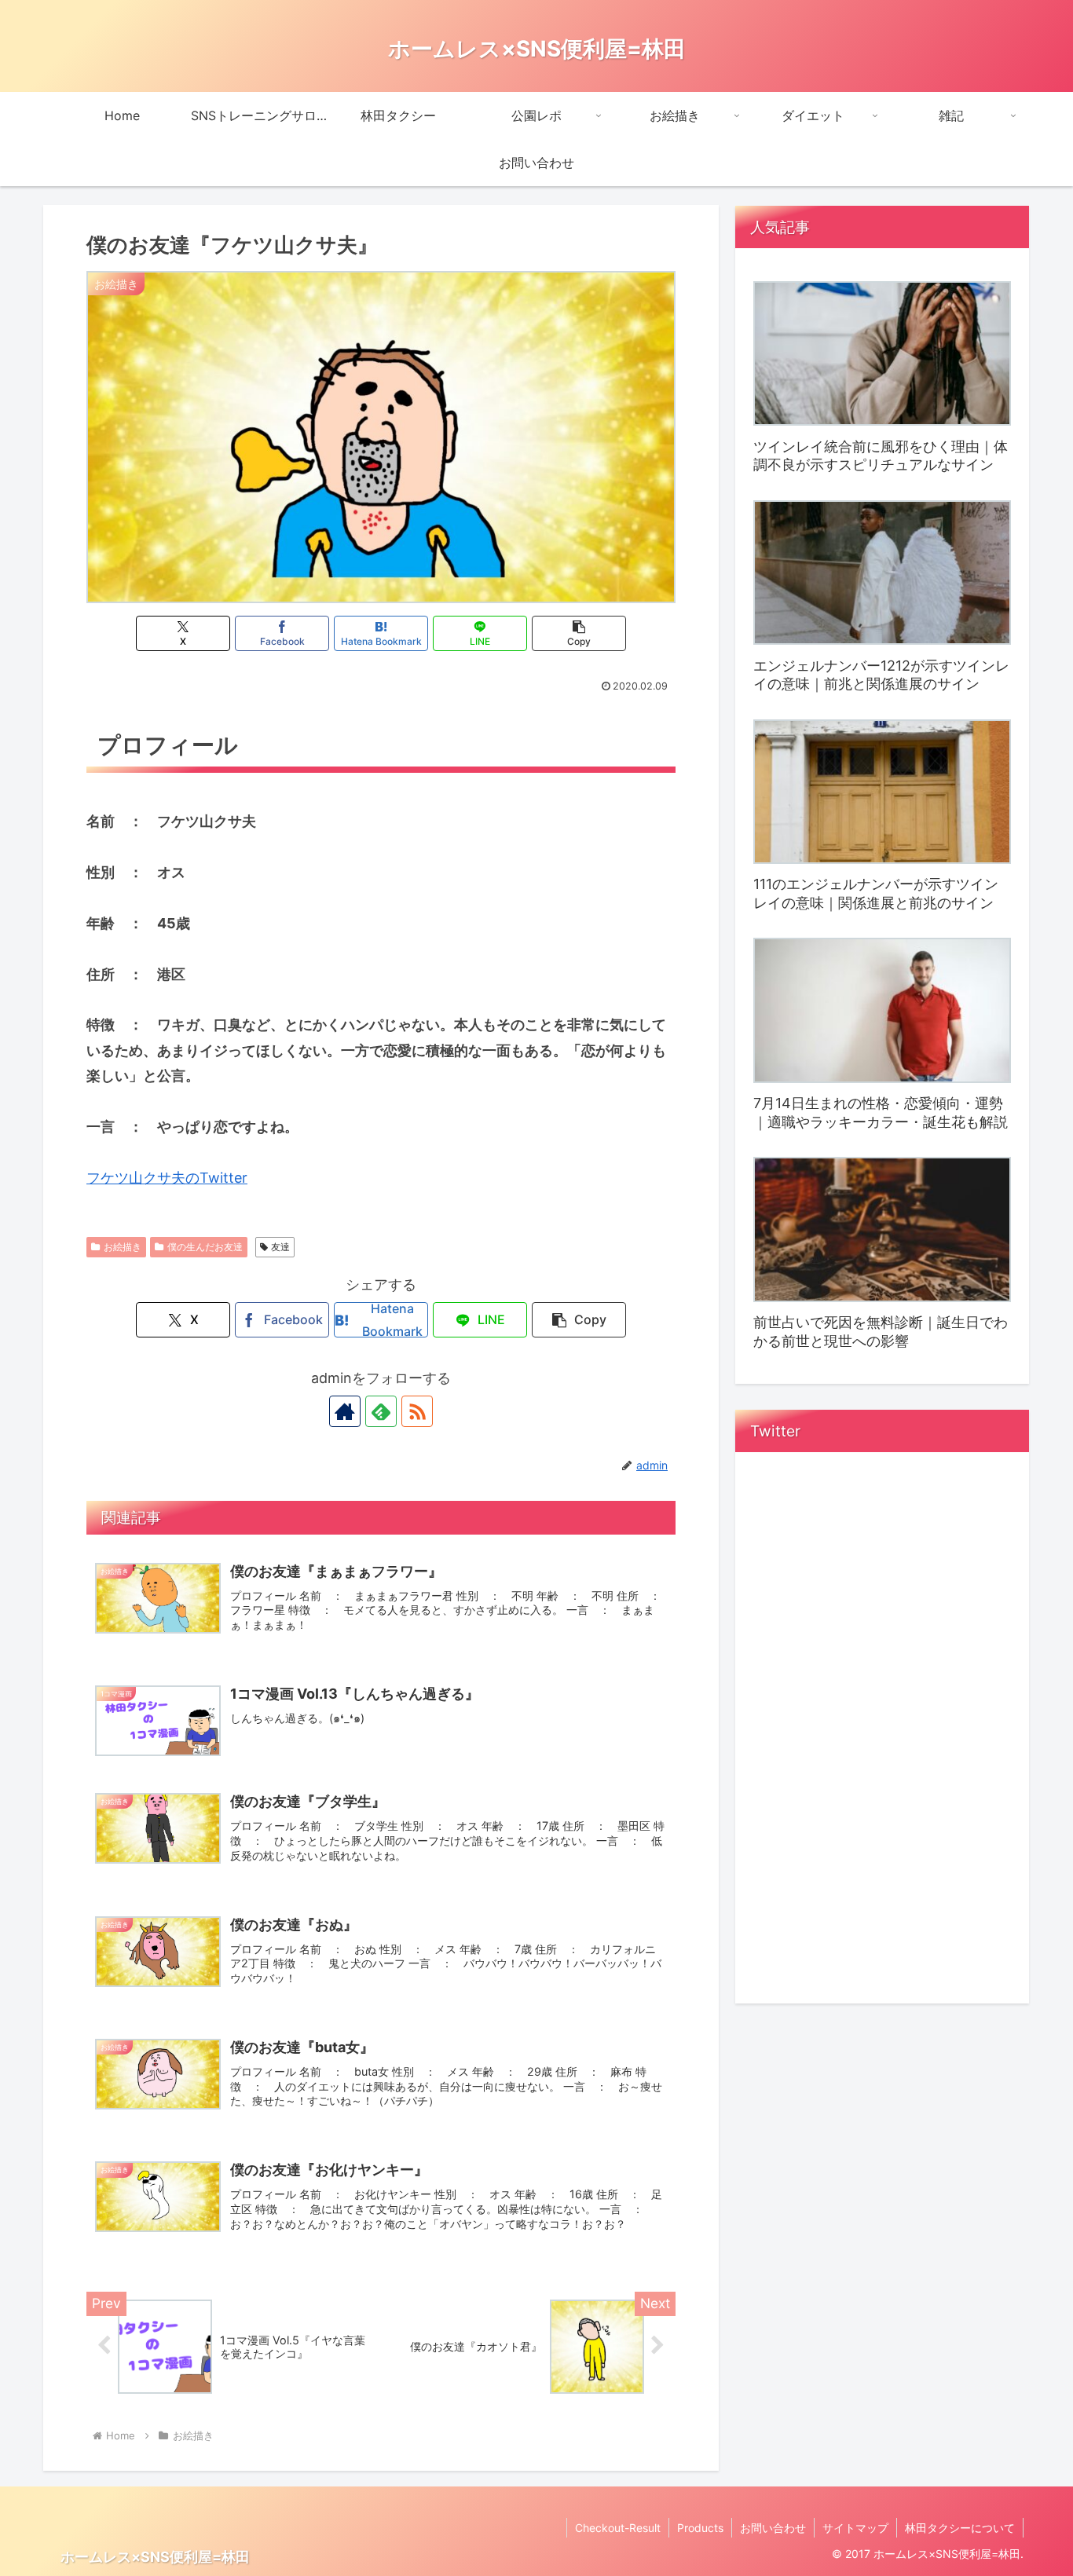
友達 (280, 1247)
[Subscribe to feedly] (381, 1411)
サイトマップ (855, 2528)
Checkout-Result (618, 2528)
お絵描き (123, 1247)
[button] (579, 633)
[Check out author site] (345, 1411)
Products (700, 2528)
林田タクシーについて (960, 2528)
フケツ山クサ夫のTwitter (167, 1178)
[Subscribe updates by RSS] (417, 1411)
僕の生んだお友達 (205, 1247)
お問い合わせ (773, 2528)
